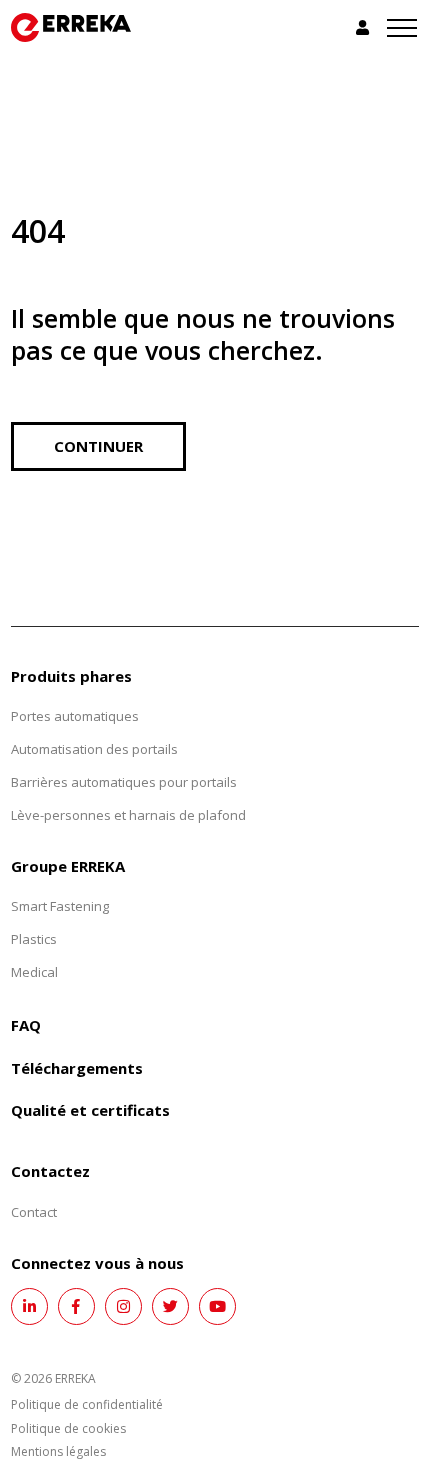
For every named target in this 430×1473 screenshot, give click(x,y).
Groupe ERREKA (68, 866)
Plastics (34, 939)
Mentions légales (58, 1451)
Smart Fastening (60, 906)
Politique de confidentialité (87, 1404)
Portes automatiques (75, 716)
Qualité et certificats (90, 1110)
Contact (34, 1212)
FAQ (26, 1025)
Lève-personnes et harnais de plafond (128, 815)
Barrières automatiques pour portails (124, 782)
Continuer (98, 446)
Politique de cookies (68, 1428)
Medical (34, 972)
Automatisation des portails (94, 749)
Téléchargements (77, 1068)
